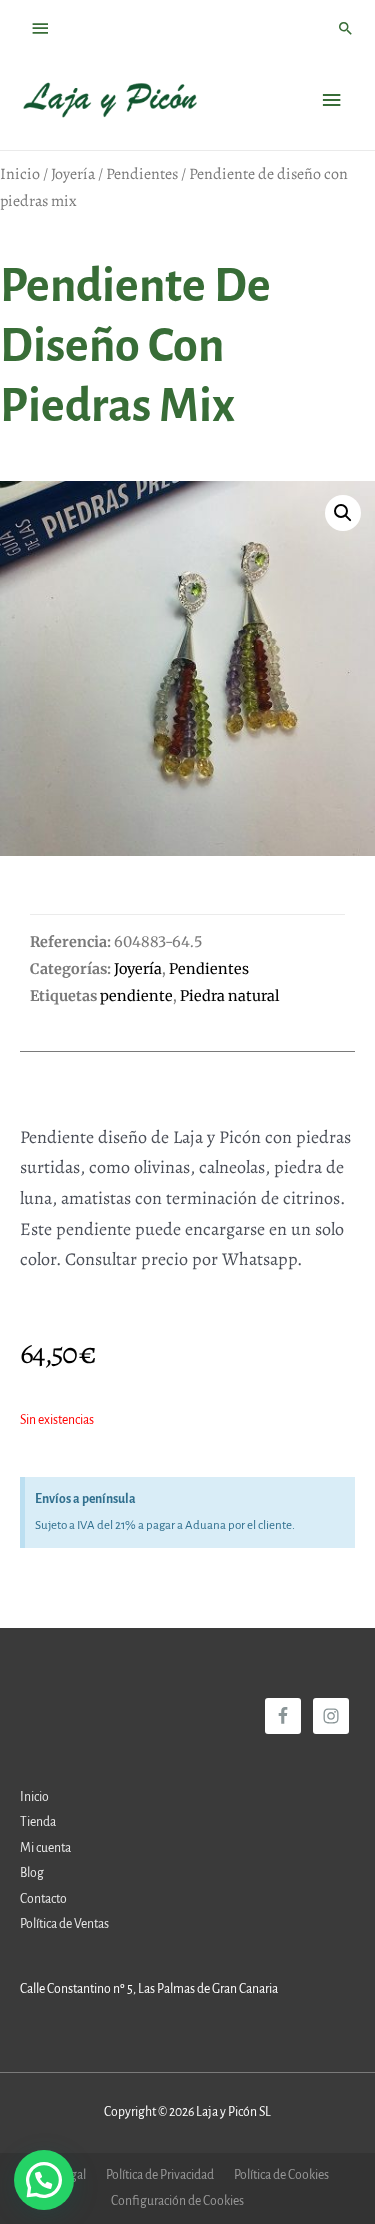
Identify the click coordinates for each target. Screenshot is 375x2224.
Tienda (38, 1822)
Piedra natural (229, 996)
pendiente (136, 996)
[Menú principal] (332, 100)
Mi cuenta (45, 1848)
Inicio (20, 174)
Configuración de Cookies (177, 2201)
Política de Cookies (281, 2175)
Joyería (73, 174)
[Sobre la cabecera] (41, 28)
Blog (32, 1873)
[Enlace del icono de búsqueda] (346, 28)
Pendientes (142, 174)
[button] (343, 513)
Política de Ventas (64, 1924)
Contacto (43, 1899)
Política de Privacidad (160, 2175)
